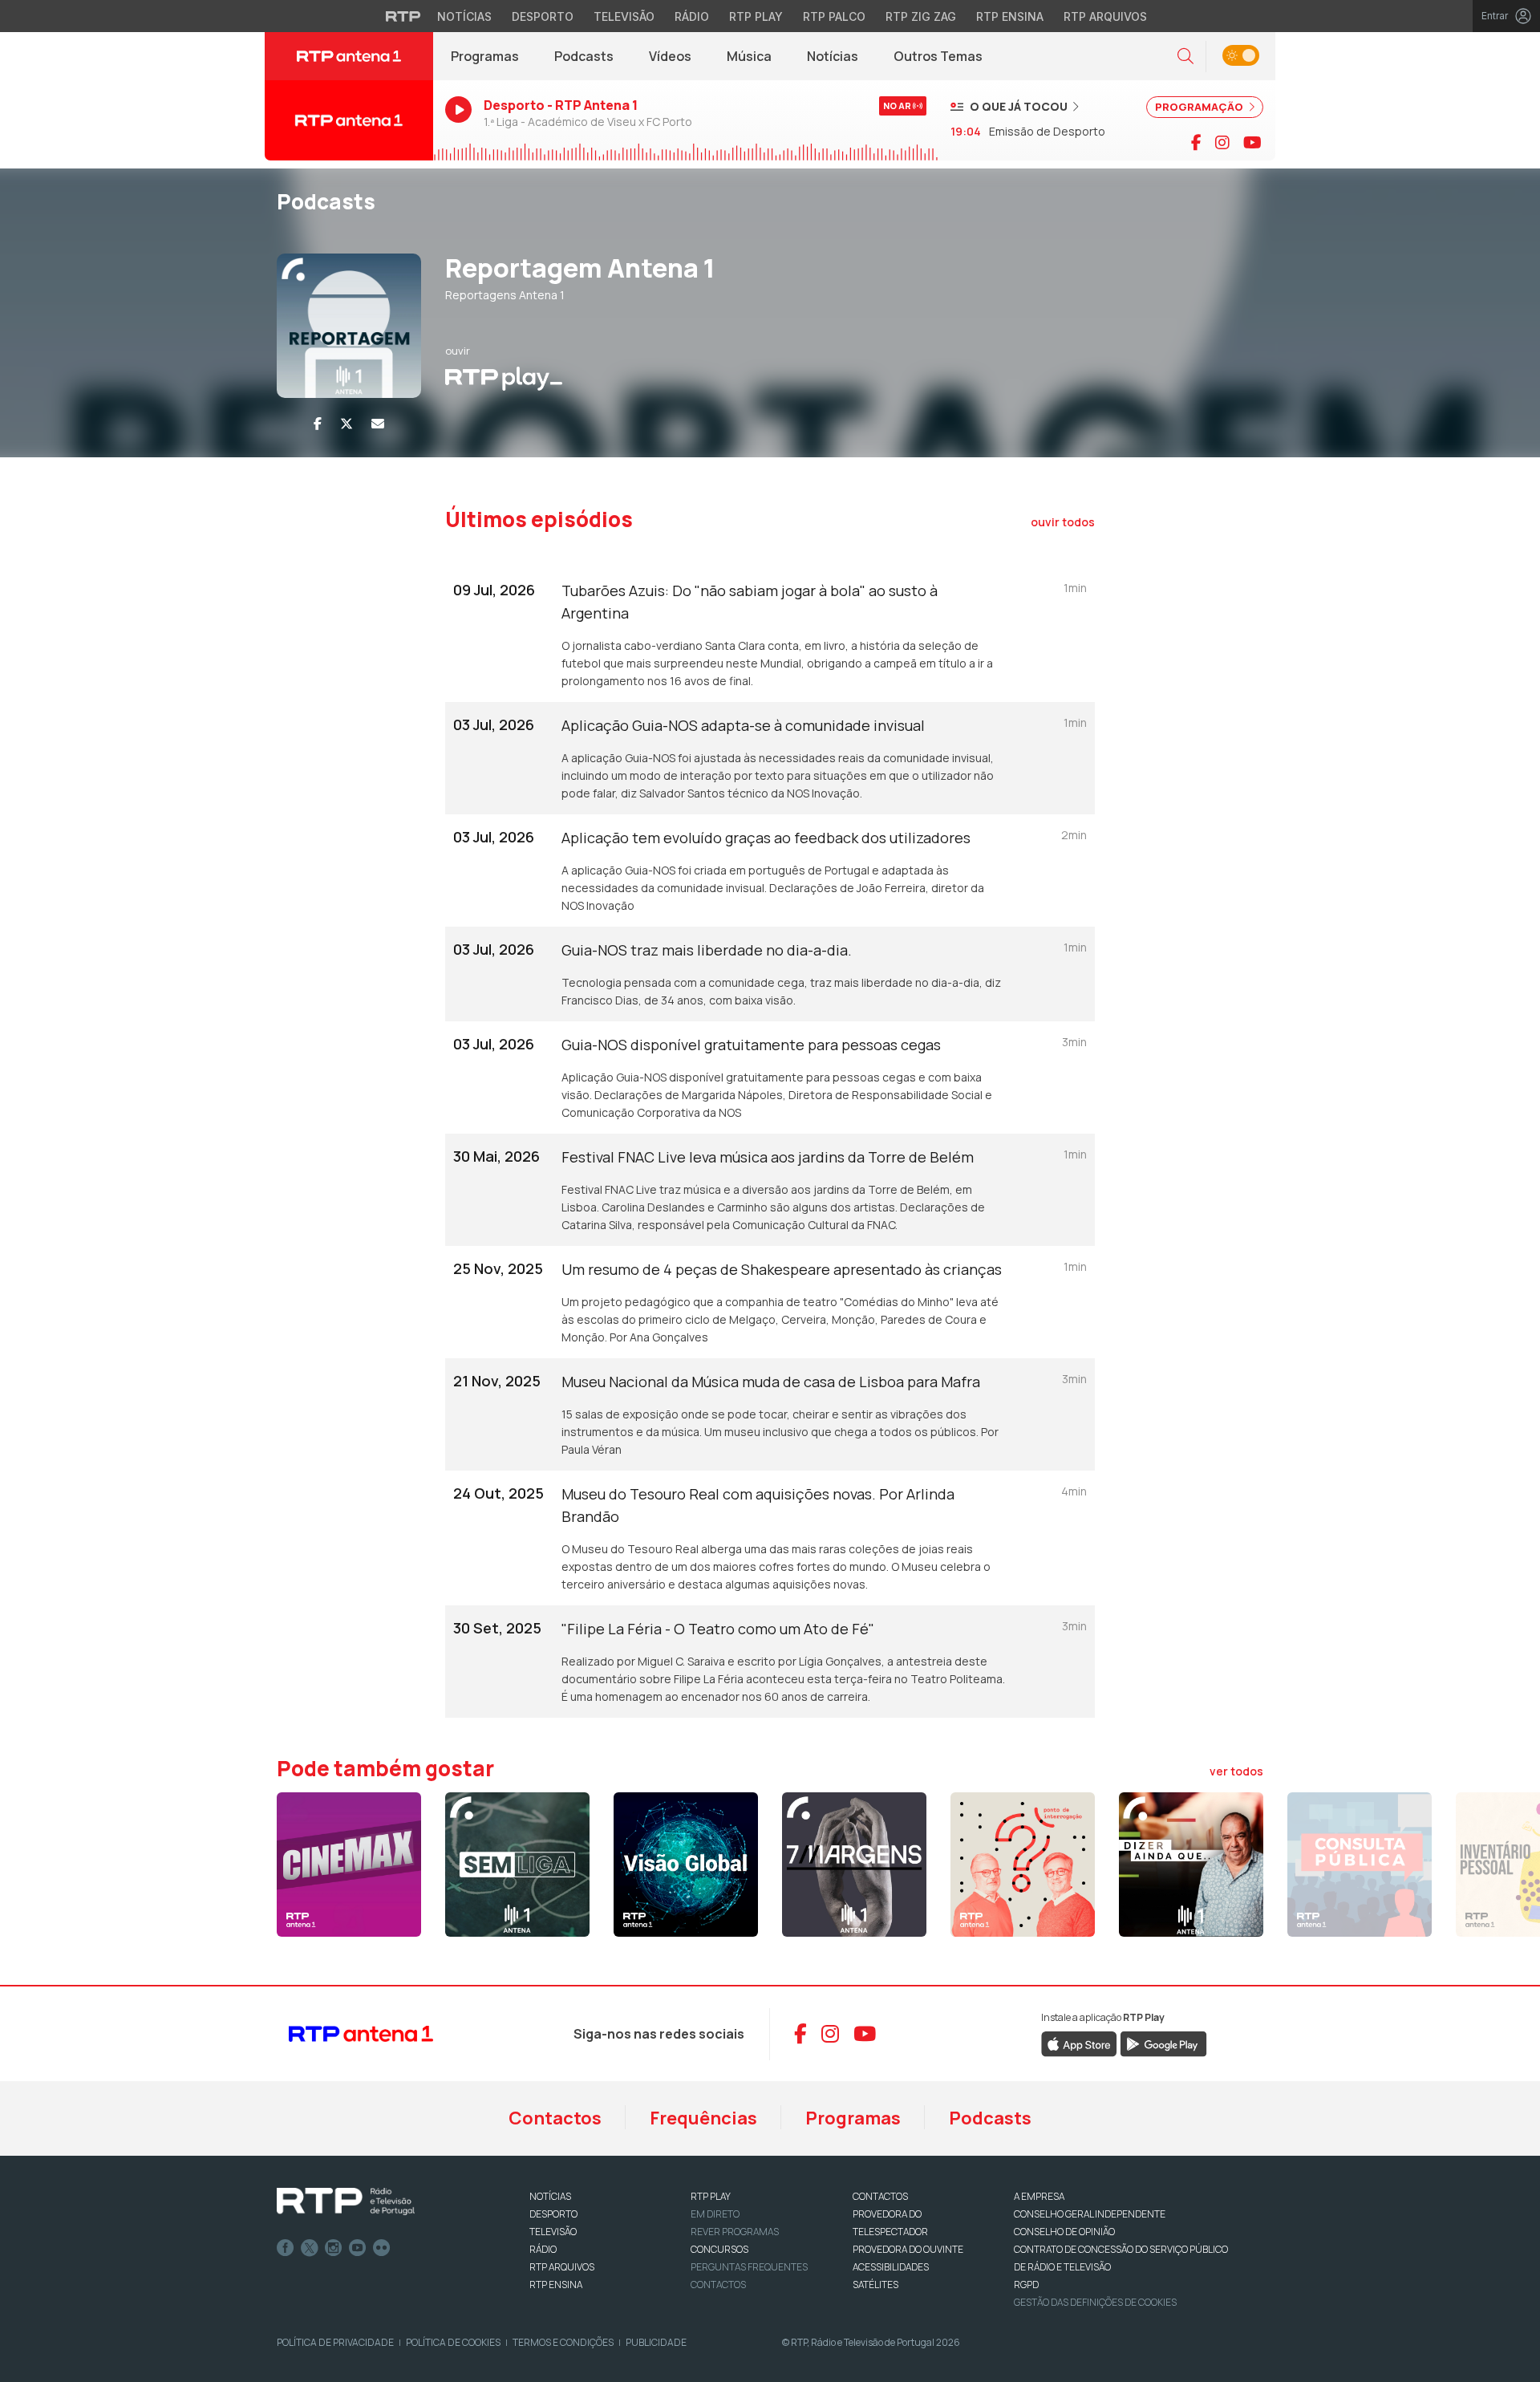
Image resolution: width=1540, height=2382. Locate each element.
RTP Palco (834, 16)
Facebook (286, 2248)
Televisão (624, 16)
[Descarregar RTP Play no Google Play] (1163, 2043)
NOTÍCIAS (550, 2196)
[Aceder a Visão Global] (686, 1865)
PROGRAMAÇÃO (1200, 107)
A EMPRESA (1039, 2196)
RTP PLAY (711, 2196)
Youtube (358, 2248)
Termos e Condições (563, 2342)
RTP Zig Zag (921, 16)
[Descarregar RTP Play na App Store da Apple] (1079, 2043)
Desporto (543, 16)
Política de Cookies (453, 2342)
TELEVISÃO (553, 2232)
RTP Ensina (1010, 16)
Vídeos (670, 56)
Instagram (334, 2248)
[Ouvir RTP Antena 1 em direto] (349, 120)
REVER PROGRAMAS (735, 2232)
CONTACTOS (880, 2196)
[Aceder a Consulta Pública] (1360, 1865)
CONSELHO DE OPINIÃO (1064, 2232)
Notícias (464, 16)
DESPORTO (553, 2214)
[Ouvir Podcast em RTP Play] (504, 377)
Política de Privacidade (335, 2342)
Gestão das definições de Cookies (1095, 2302)
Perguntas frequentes (749, 2267)
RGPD (1026, 2285)
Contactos (555, 2118)
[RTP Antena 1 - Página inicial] (349, 56)
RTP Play (756, 16)
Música (749, 56)
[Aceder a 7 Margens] (854, 1865)
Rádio (692, 16)
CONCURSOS (719, 2249)
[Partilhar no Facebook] (318, 424)
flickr (382, 2248)
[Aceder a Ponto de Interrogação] (1023, 1865)
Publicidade (656, 2342)
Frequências (703, 2118)
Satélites (875, 2285)
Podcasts (584, 56)
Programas (485, 56)
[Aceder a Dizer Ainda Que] (1191, 1865)
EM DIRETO (715, 2214)
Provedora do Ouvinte (908, 2249)
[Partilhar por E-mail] (378, 424)
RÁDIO (543, 2249)
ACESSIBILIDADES (891, 2267)
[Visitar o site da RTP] (403, 16)
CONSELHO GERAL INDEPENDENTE (1090, 2214)
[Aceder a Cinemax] (349, 1865)
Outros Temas (938, 56)
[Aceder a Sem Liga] (517, 1865)
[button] (1185, 57)
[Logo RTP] (346, 2201)
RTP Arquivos (1105, 16)
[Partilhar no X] (346, 424)
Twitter (310, 2248)
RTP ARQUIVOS (562, 2267)
